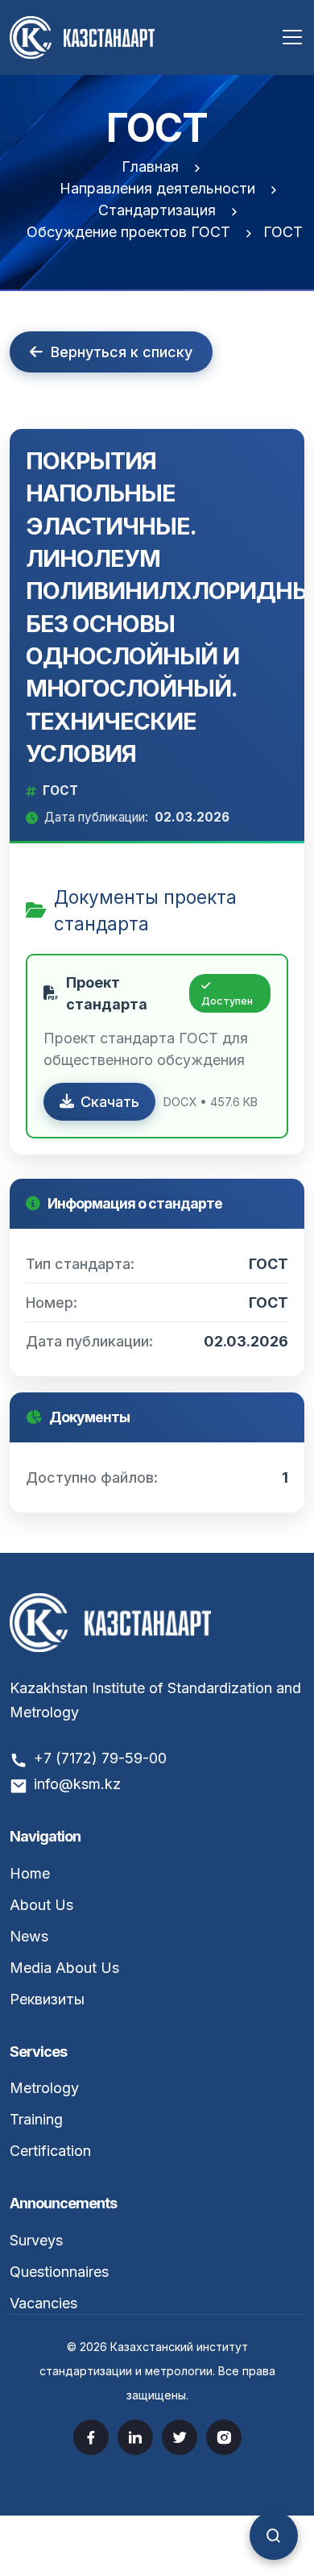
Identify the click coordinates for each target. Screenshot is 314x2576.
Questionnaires (59, 2272)
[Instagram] (224, 2437)
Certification (50, 2151)
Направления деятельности (157, 188)
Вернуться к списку (122, 352)
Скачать (110, 1102)
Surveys (36, 2240)
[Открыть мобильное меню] (292, 37)
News (29, 1936)
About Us (41, 1905)
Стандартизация (157, 210)
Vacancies (43, 2303)
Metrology (44, 2088)
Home (30, 1873)
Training (36, 2119)
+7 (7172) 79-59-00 (100, 1758)
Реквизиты (47, 1999)
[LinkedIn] (135, 2437)
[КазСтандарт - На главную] (82, 36)
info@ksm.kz (77, 1784)
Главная (150, 166)
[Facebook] (91, 2437)
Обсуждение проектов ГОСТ (128, 232)
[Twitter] (180, 2437)
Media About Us (64, 1968)
